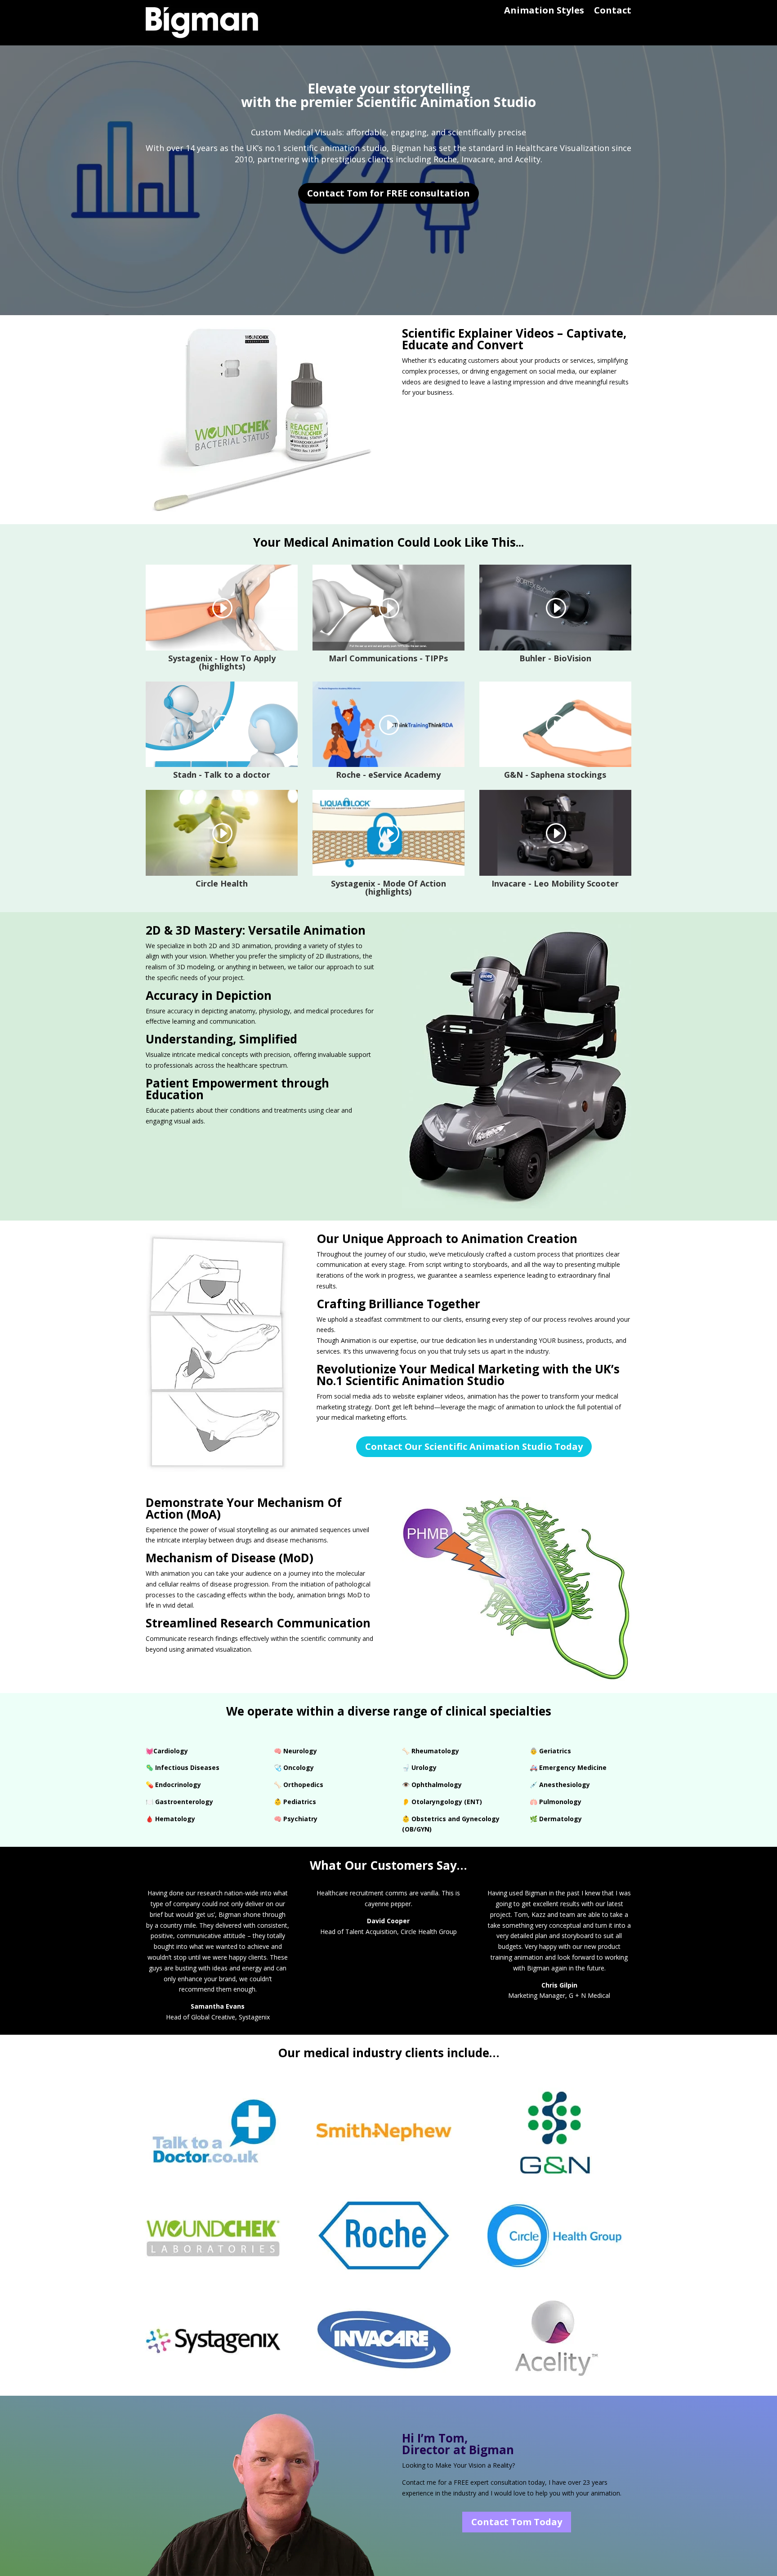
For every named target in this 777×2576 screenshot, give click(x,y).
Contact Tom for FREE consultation (388, 193)
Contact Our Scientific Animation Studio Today (474, 1446)
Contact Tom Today (517, 2522)
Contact (613, 12)
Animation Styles (544, 12)
